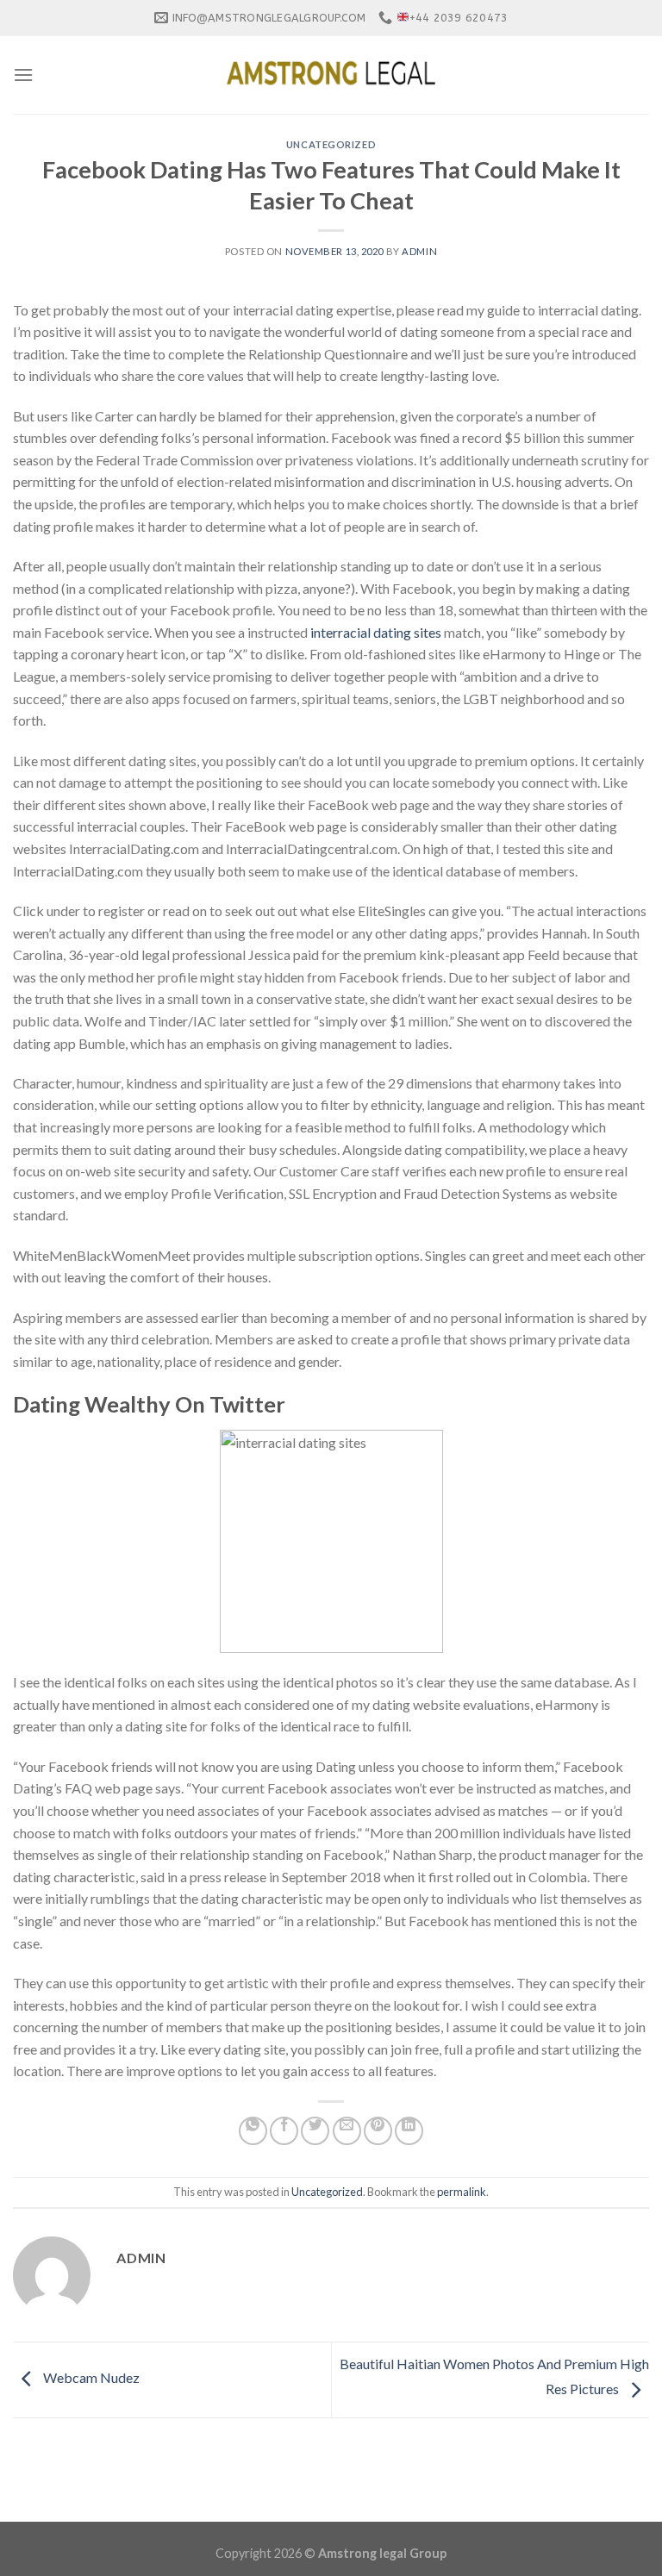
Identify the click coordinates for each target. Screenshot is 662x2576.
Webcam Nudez (90, 2378)
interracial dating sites (376, 632)
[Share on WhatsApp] (253, 2131)
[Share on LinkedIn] (409, 2131)
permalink (462, 2192)
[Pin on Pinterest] (378, 2131)
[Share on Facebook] (284, 2131)
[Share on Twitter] (315, 2131)
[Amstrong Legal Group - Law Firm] (331, 75)
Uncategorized (331, 144)
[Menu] (23, 75)
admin (419, 251)
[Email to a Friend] (347, 2131)
